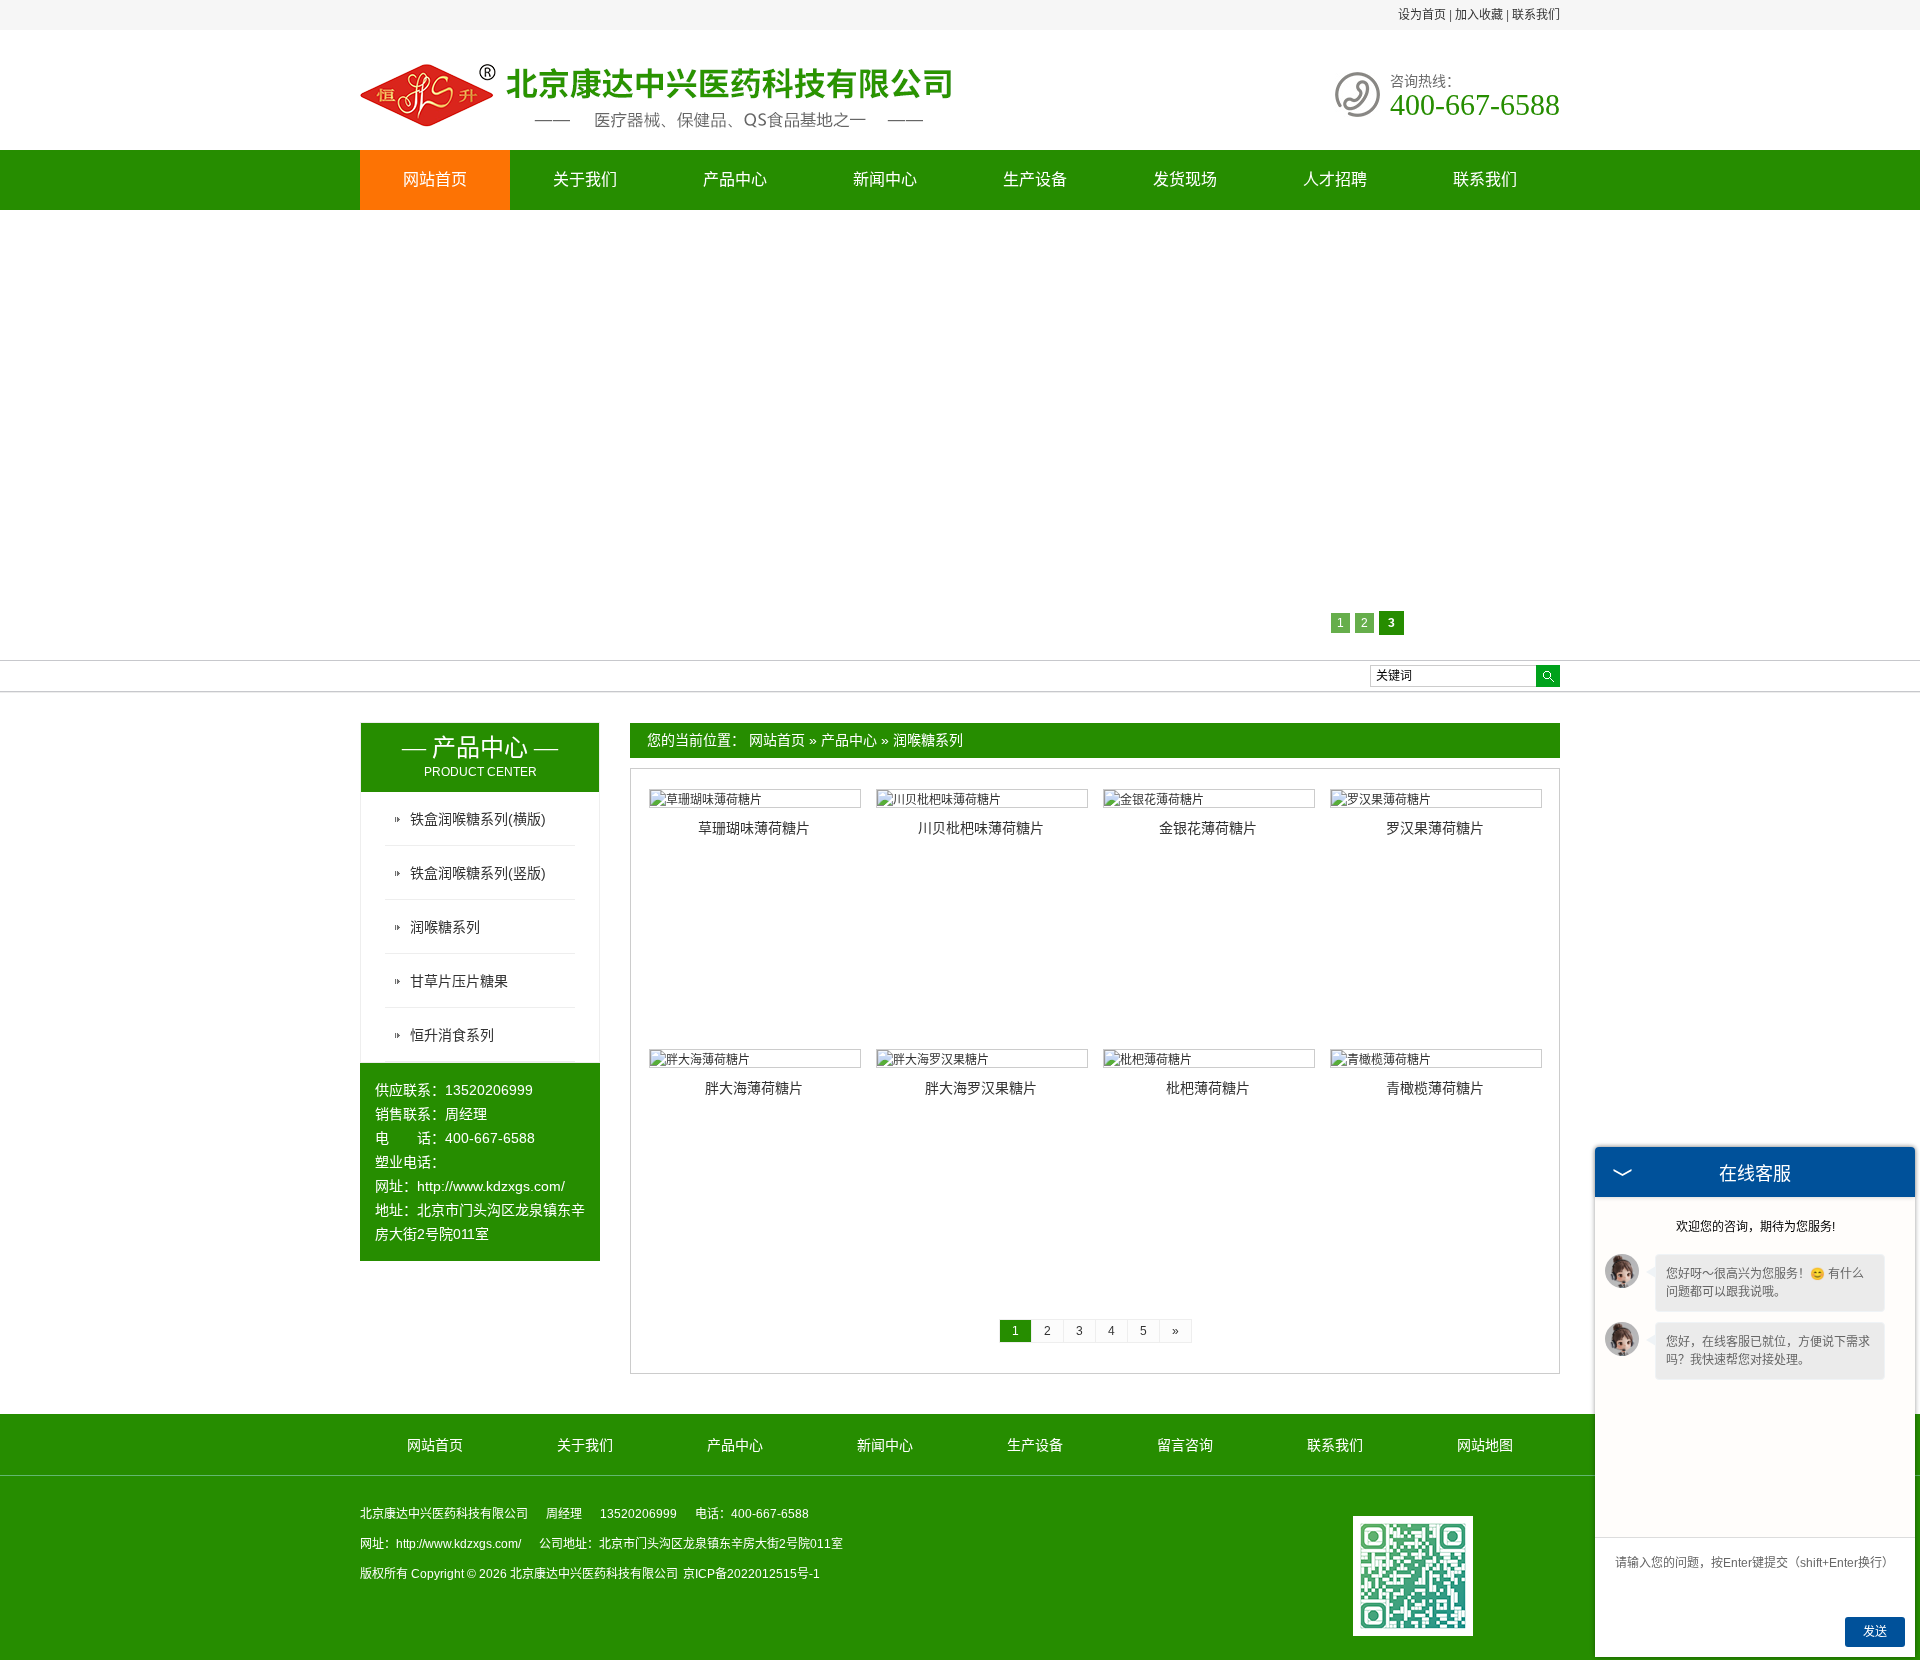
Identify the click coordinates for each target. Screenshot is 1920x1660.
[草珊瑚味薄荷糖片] (755, 798)
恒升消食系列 (452, 1035)
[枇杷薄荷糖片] (1209, 1058)
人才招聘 (1335, 179)
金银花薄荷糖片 (1208, 828)
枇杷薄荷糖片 (1208, 1088)
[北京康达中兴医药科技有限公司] (660, 133)
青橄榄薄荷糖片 (1435, 1088)
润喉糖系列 (928, 740)
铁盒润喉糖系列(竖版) (478, 873)
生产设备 (1035, 179)
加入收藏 (1479, 15)
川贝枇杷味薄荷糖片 (981, 828)
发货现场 (1185, 179)
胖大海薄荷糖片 (754, 1088)
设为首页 (1422, 15)
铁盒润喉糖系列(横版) (478, 819)
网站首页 (435, 179)
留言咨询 (1185, 1445)
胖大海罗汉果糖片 (981, 1088)
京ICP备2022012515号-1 (751, 1574)
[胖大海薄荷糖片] (755, 1058)
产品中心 (735, 179)
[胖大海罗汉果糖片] (982, 1058)
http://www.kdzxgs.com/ (491, 1186)
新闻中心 (885, 179)
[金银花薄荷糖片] (1209, 798)
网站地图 (1485, 1445)
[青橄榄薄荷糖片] (1436, 1058)
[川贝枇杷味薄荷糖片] (982, 798)
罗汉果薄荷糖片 (1435, 828)
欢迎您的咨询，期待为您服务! (1755, 1227)
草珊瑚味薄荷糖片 (754, 828)
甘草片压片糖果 (459, 981)
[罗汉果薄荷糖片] (1436, 798)
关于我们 (585, 179)
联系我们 (1536, 15)
